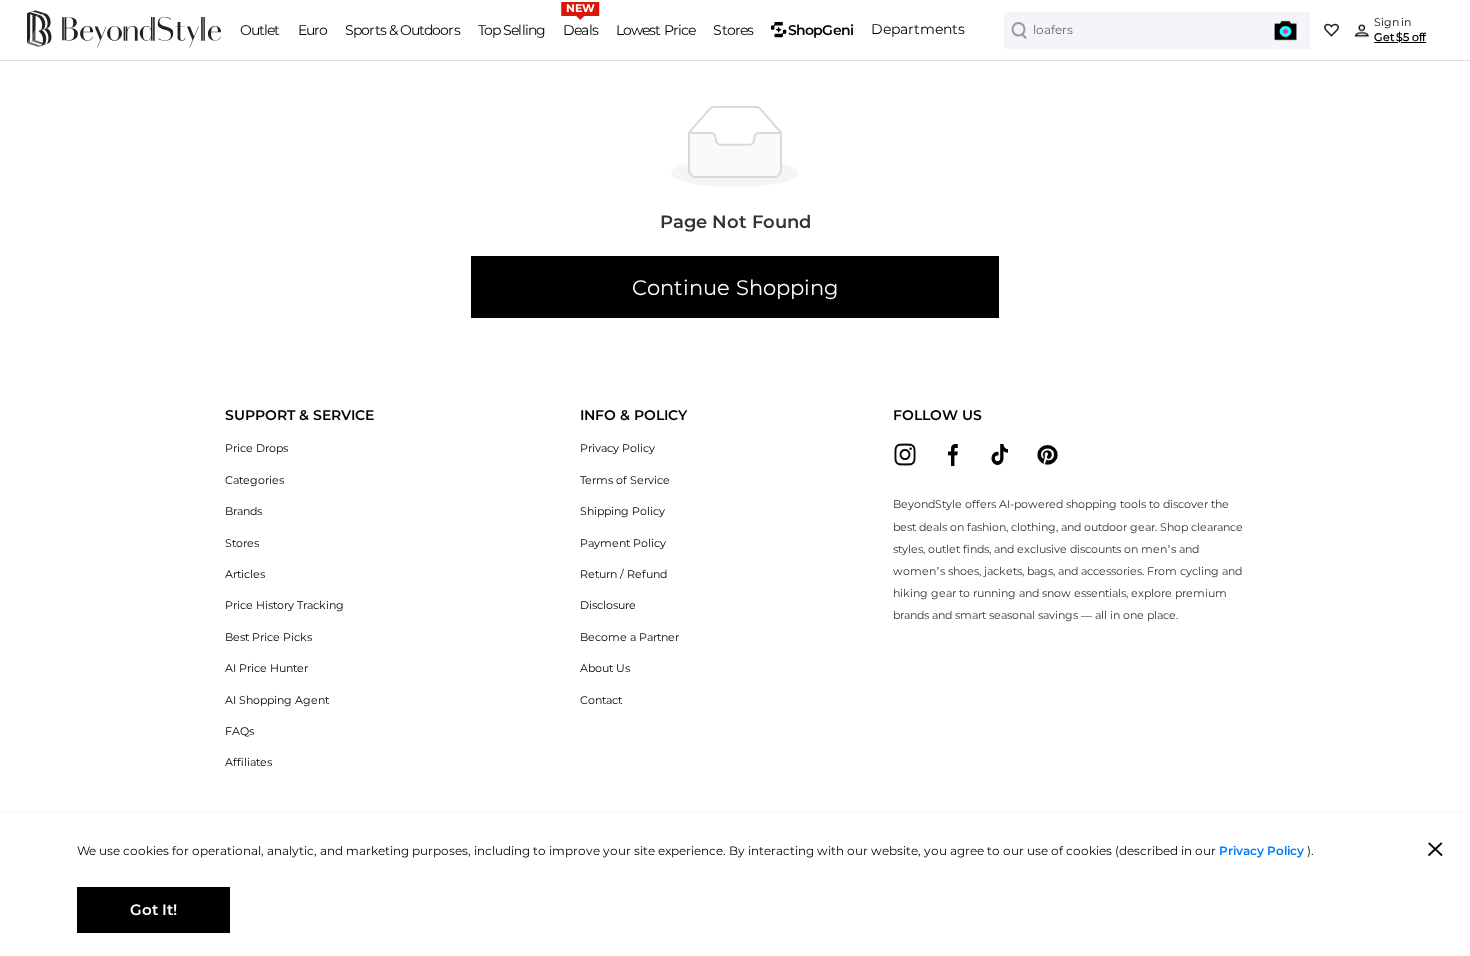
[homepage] (124, 44)
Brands (243, 511)
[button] (299, 415)
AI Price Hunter (266, 668)
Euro (312, 30)
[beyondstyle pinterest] (1047, 454)
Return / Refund (623, 574)
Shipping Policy (622, 511)
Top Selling (511, 30)
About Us (605, 668)
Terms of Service (625, 480)
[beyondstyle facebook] (952, 454)
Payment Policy (623, 543)
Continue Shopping (735, 287)
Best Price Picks (268, 637)
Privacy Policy (617, 448)
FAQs (239, 731)
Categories (254, 480)
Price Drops (256, 448)
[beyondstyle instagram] (905, 454)
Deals (580, 30)
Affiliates (248, 762)
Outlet (260, 30)
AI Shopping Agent (277, 700)
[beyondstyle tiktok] (1000, 454)
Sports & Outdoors (402, 30)
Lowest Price (655, 30)
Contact (601, 700)
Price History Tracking (284, 605)
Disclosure (608, 605)
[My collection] (1331, 30)
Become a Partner (629, 637)
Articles (245, 574)
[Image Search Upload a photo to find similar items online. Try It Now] (1285, 30)
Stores (733, 30)
